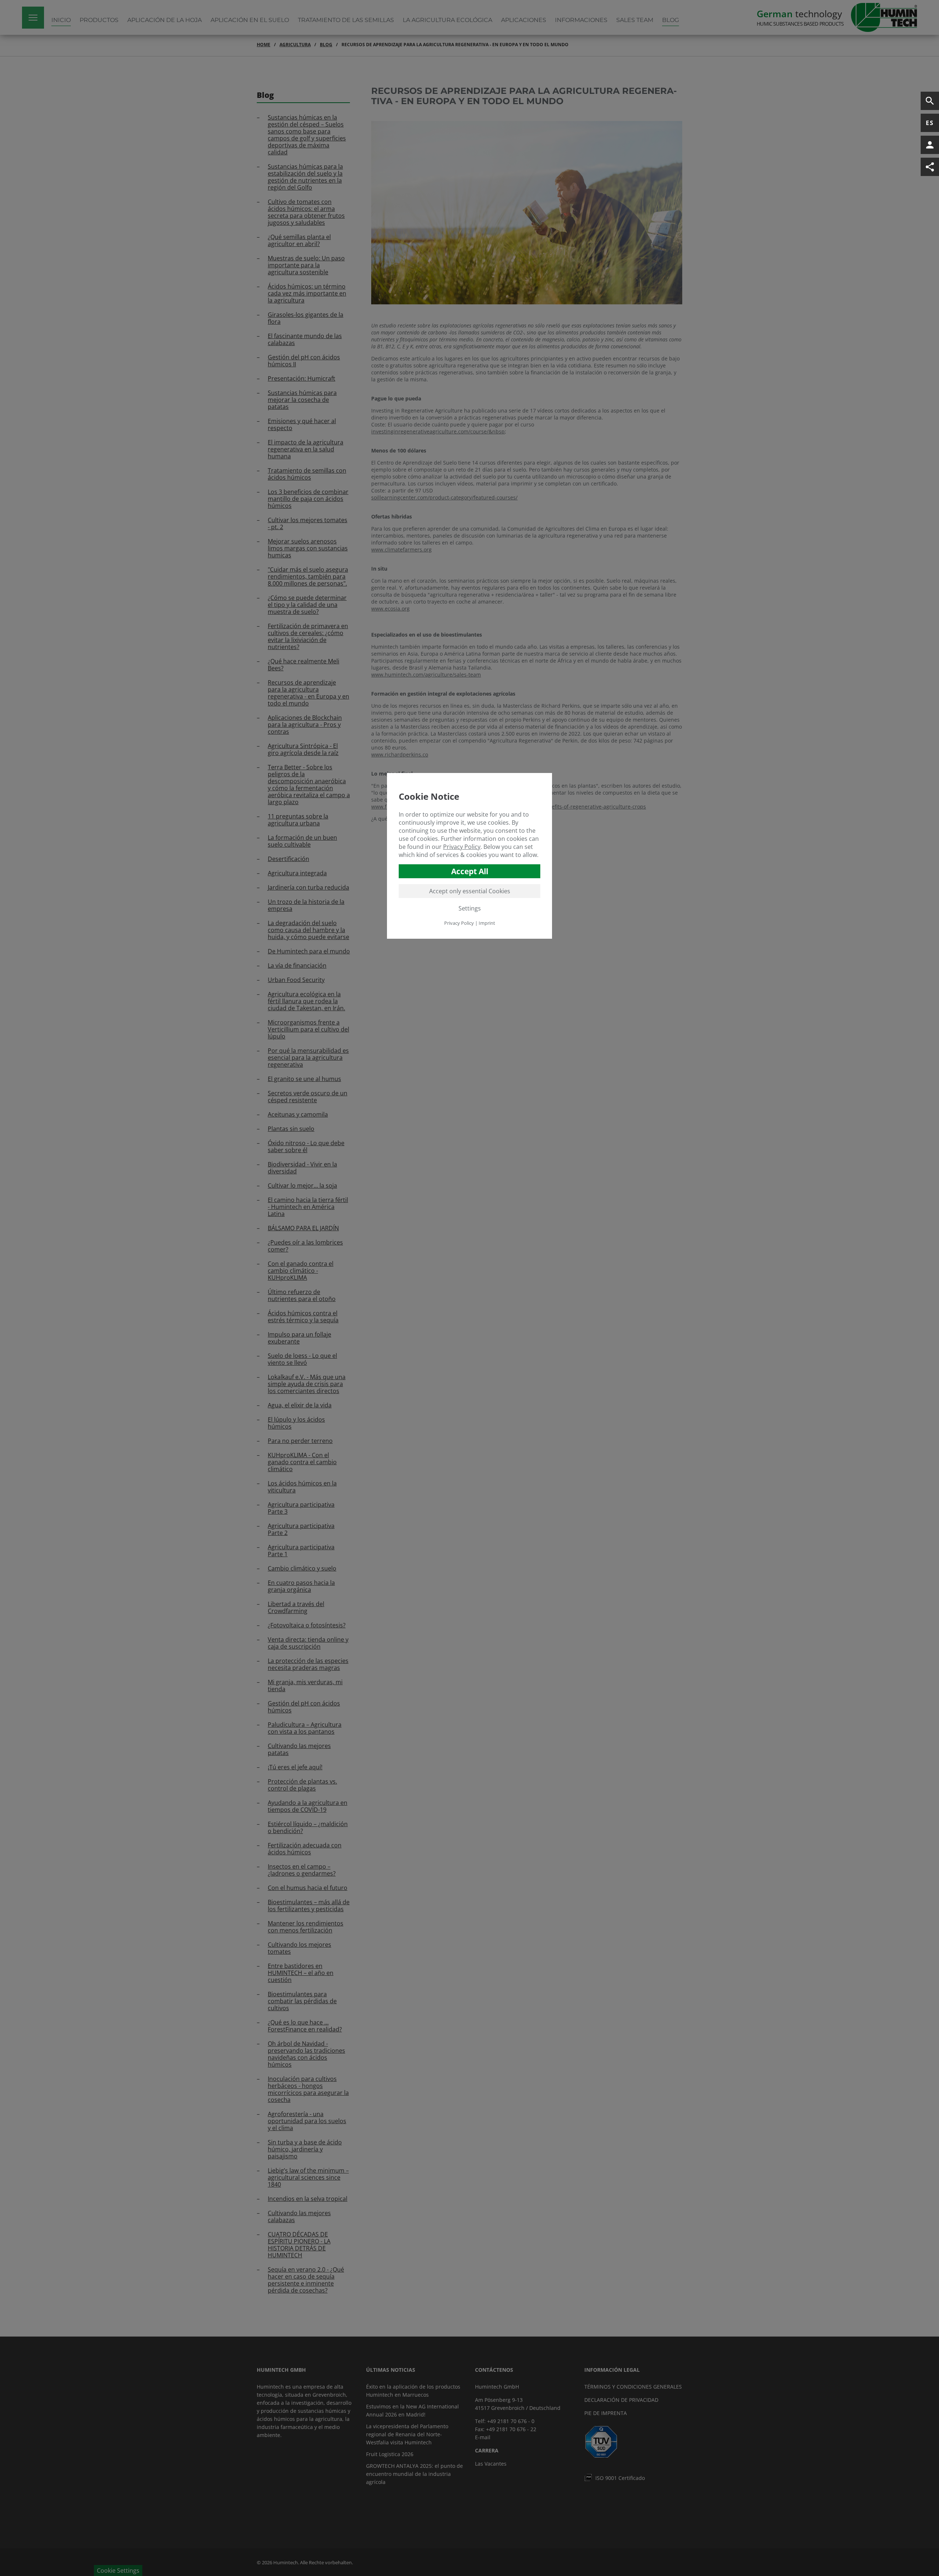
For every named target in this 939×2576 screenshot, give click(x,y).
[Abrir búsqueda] (930, 101)
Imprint (487, 923)
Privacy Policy (462, 847)
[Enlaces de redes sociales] (930, 167)
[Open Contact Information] (930, 145)
